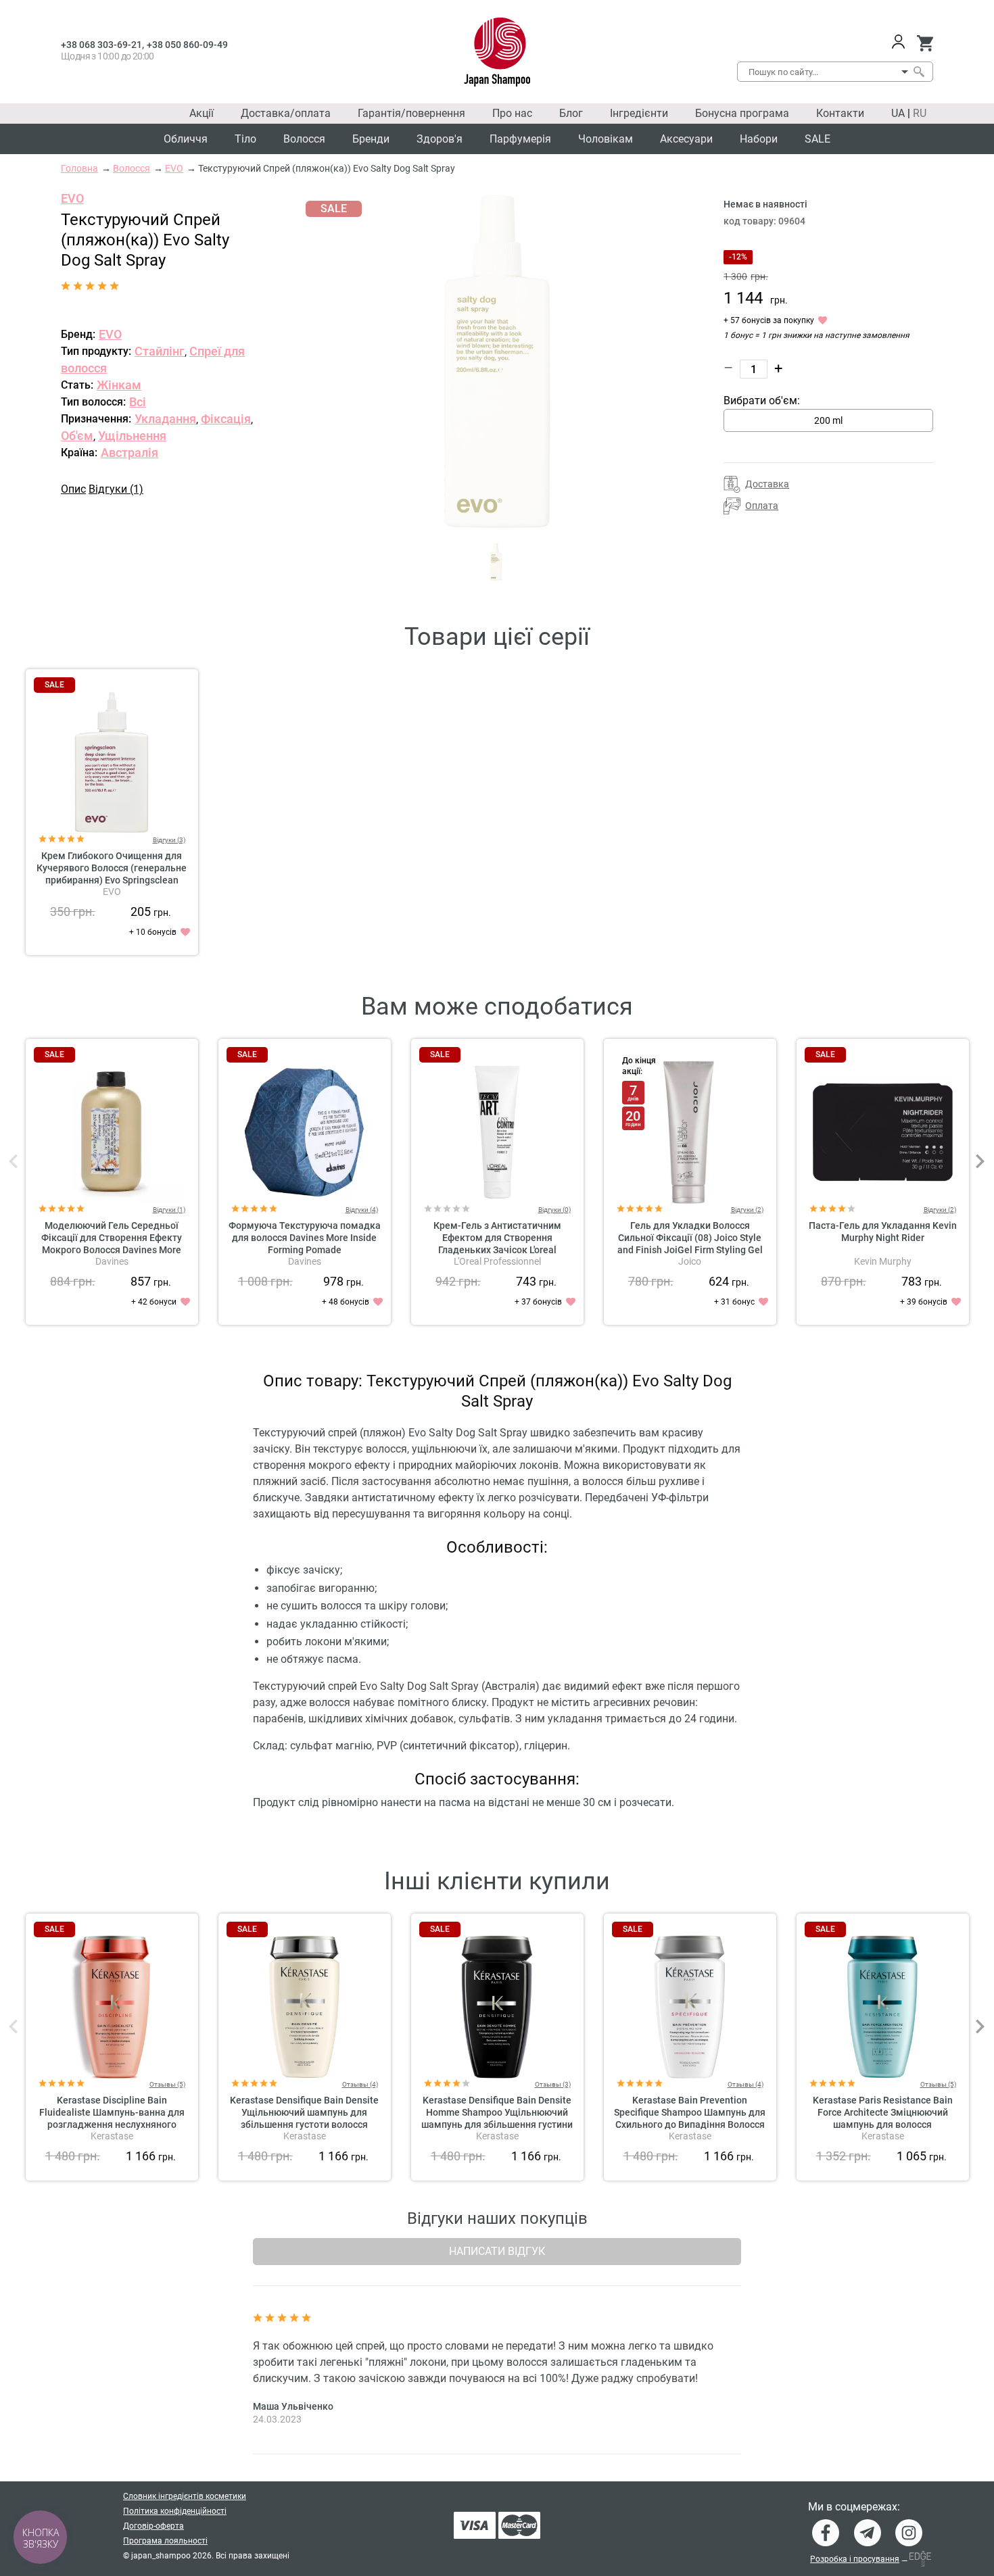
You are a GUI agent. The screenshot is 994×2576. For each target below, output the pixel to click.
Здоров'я (440, 139)
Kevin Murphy (883, 1261)
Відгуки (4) (362, 1210)
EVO (72, 198)
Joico (690, 1261)
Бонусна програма (742, 113)
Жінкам (119, 385)
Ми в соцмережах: (854, 2507)
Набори (759, 139)
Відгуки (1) (116, 489)
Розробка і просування (855, 2559)
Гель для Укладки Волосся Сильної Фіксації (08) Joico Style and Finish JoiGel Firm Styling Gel (690, 1238)
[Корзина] (925, 43)
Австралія (129, 453)
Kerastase (112, 2136)
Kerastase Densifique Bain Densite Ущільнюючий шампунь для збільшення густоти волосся (304, 2112)
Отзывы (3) (553, 2084)
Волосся (304, 139)
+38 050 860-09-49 (187, 45)
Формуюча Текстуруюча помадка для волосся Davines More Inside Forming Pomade (305, 1238)
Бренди (371, 139)
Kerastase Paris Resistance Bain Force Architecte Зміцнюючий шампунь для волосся (883, 2112)
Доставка (767, 484)
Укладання (165, 419)
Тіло (245, 139)
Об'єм (77, 436)
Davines (112, 1261)
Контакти (840, 113)
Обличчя (186, 139)
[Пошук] (918, 72)
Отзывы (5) (167, 2084)
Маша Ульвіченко (293, 2406)
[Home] (497, 52)
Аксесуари (686, 139)
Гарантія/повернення (411, 113)
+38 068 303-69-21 (101, 45)
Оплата (762, 506)
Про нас (512, 113)
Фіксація (226, 419)
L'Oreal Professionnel (497, 1261)
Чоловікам (606, 139)
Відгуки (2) (747, 1210)
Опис (73, 489)
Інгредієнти (639, 113)
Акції (202, 113)
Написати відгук (497, 2251)
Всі (138, 402)
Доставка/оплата (286, 113)
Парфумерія (520, 139)
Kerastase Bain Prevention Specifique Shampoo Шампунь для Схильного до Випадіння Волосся (690, 2112)
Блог (571, 113)
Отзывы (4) (360, 2084)
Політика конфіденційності (175, 2511)
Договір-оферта (153, 2526)
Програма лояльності (165, 2541)
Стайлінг (160, 351)
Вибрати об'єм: (762, 400)
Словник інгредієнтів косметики (185, 2496)
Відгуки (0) (554, 1210)
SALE (818, 139)
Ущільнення (132, 436)
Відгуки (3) (169, 840)
